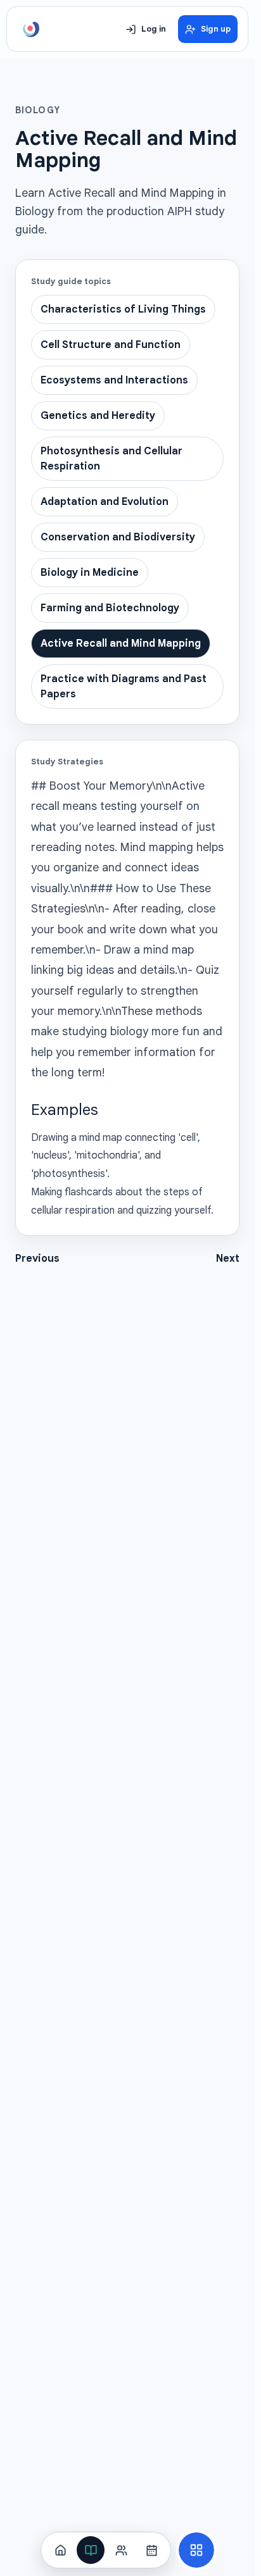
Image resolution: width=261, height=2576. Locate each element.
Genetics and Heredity (98, 416)
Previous (37, 1259)
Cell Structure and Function (111, 345)
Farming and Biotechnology (110, 608)
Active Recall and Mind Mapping (121, 644)
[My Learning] (91, 2550)
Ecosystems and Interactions (114, 380)
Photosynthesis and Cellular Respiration (111, 459)
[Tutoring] (121, 2550)
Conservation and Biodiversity (118, 537)
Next (228, 1259)
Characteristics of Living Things (123, 309)
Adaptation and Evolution (105, 502)
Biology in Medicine (90, 573)
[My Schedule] (151, 2550)
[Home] (60, 2550)
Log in (154, 29)
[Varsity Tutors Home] (31, 29)
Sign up (216, 29)
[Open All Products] (196, 2550)
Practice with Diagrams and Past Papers (124, 687)
